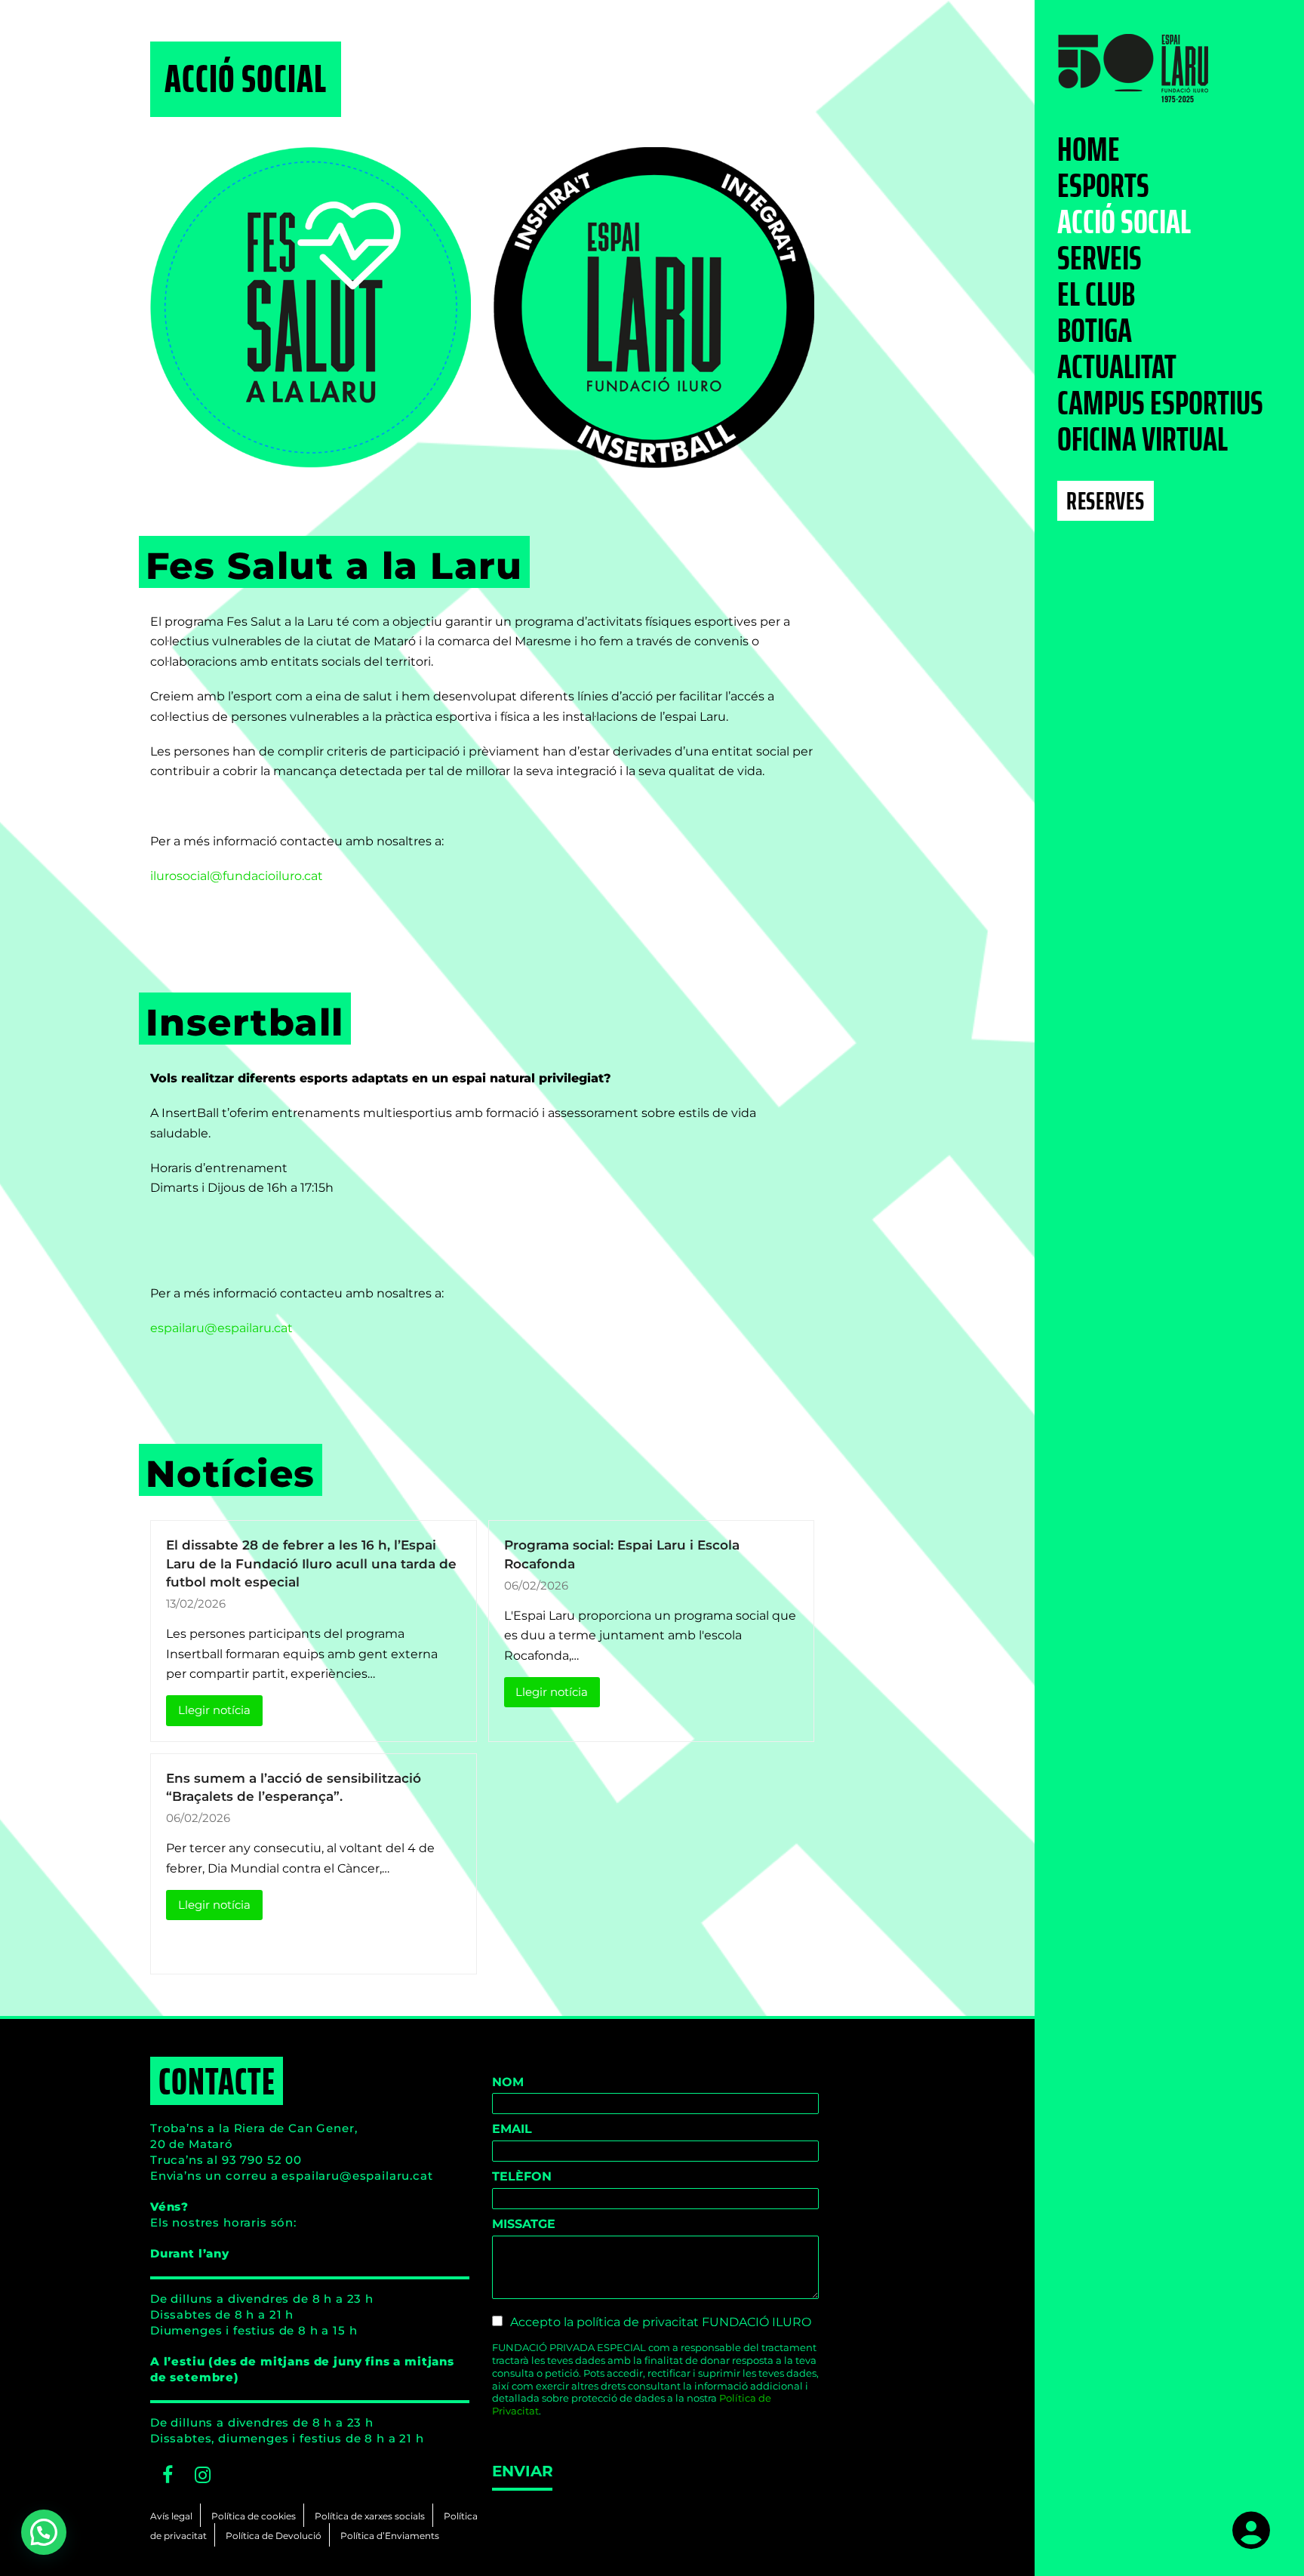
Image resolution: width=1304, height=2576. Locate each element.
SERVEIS (1099, 259)
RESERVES (1105, 501)
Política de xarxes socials (370, 2516)
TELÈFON (522, 2176)
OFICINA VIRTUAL (1143, 440)
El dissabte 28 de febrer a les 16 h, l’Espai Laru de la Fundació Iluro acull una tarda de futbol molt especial (311, 1563)
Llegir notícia (214, 1710)
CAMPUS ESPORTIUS (1160, 404)
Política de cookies (254, 2516)
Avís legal (171, 2516)
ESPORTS (1103, 186)
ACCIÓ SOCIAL (1124, 223)
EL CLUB (1096, 295)
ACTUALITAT (1117, 368)
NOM (508, 2082)
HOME (1089, 150)
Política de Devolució (274, 2536)
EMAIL (512, 2129)
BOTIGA (1095, 331)
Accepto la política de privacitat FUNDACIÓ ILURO (661, 2322)
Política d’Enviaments (390, 2536)
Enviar (522, 2471)
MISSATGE (524, 2224)
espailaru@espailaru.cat (221, 1328)
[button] (44, 2532)
